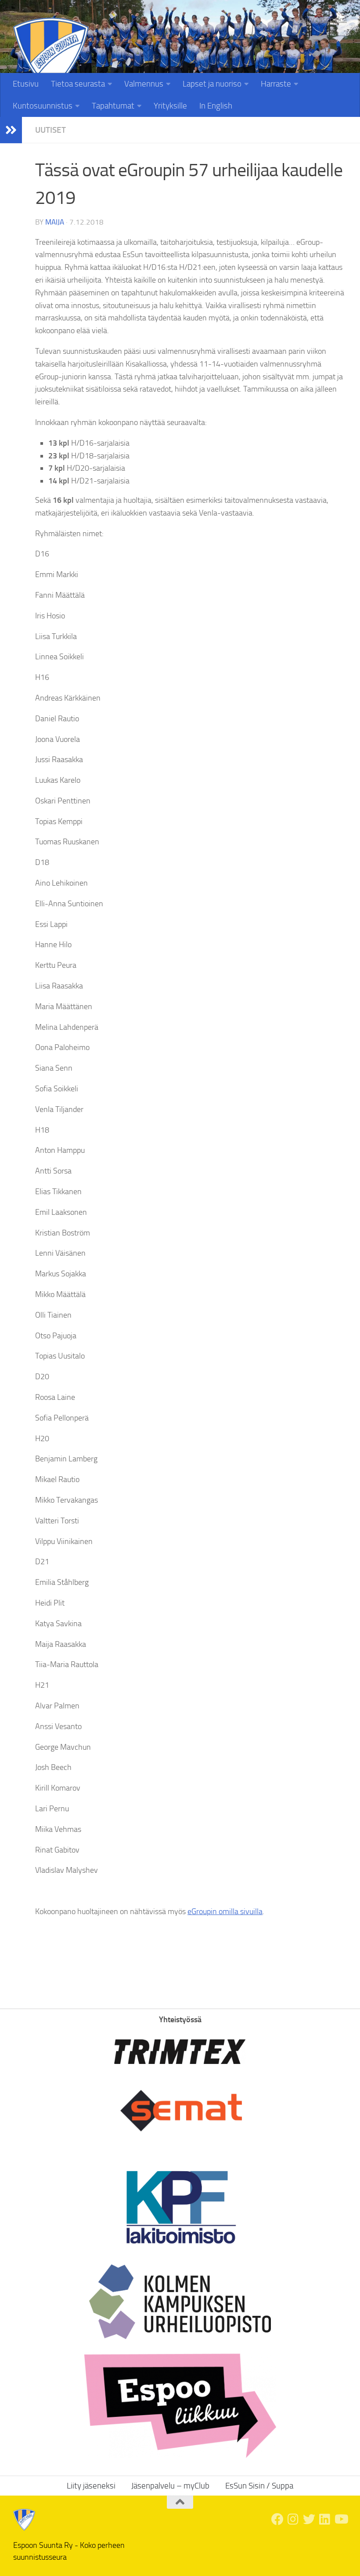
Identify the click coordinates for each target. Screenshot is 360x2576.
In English (216, 106)
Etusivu (26, 84)
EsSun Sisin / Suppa (259, 2486)
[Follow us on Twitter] (309, 2519)
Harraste (276, 84)
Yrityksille (170, 106)
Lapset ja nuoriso (212, 84)
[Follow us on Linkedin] (325, 2519)
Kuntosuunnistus (43, 106)
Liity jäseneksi (324, 19)
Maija (55, 222)
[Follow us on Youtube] (341, 2519)
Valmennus (144, 84)
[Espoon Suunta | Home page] (51, 56)
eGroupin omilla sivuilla (225, 1911)
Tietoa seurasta (78, 84)
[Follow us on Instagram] (293, 2519)
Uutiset (50, 130)
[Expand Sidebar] (11, 130)
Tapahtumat (113, 106)
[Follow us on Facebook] (277, 2519)
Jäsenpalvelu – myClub (170, 2486)
